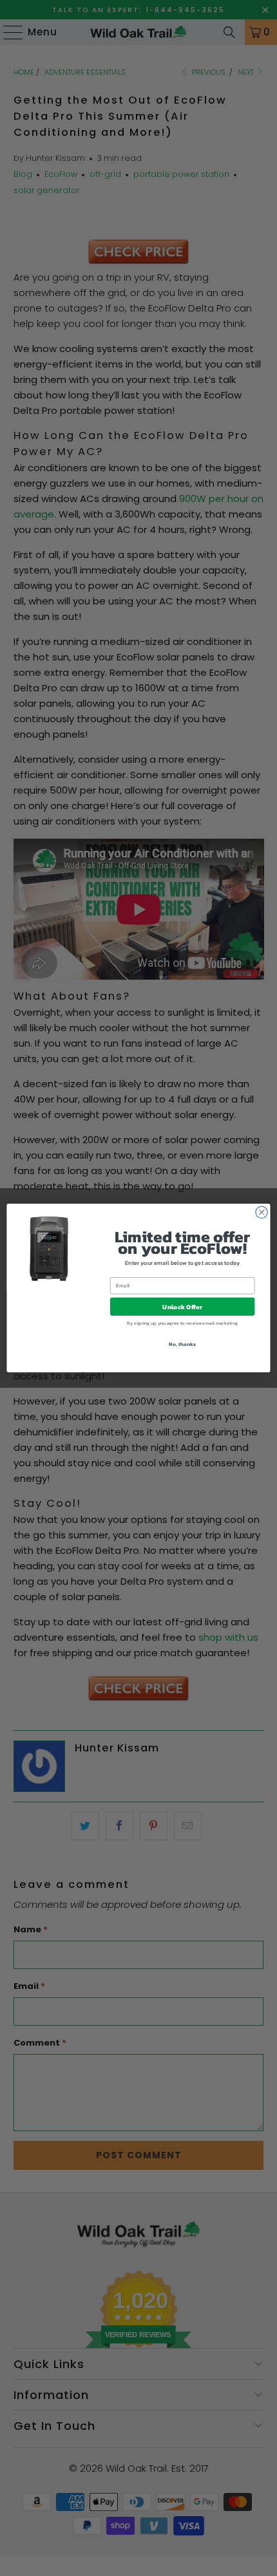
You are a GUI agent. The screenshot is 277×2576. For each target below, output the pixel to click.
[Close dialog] (262, 1212)
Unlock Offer (182, 1307)
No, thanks (182, 1344)
